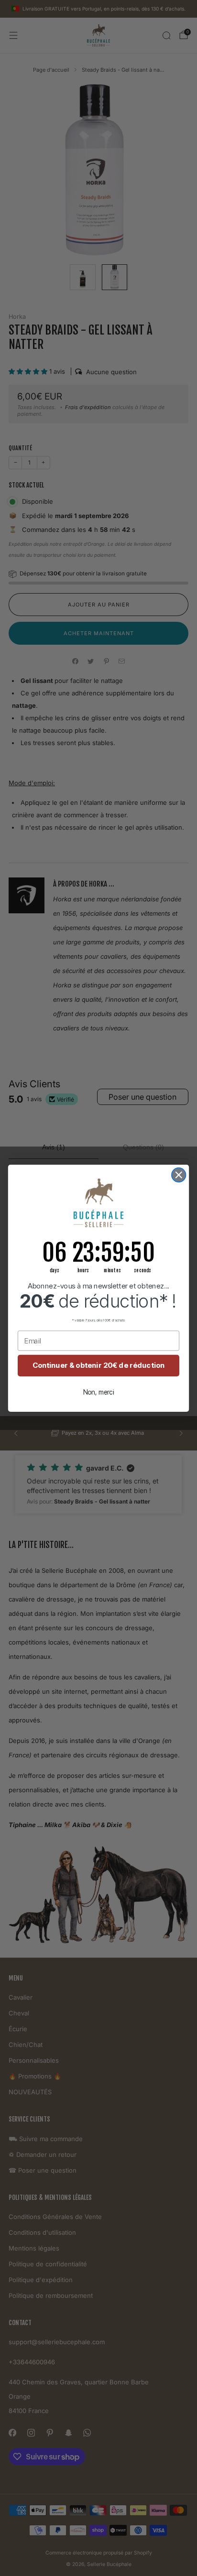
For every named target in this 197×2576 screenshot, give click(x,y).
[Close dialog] (179, 1174)
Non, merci (99, 1392)
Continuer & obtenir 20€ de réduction (99, 1365)
